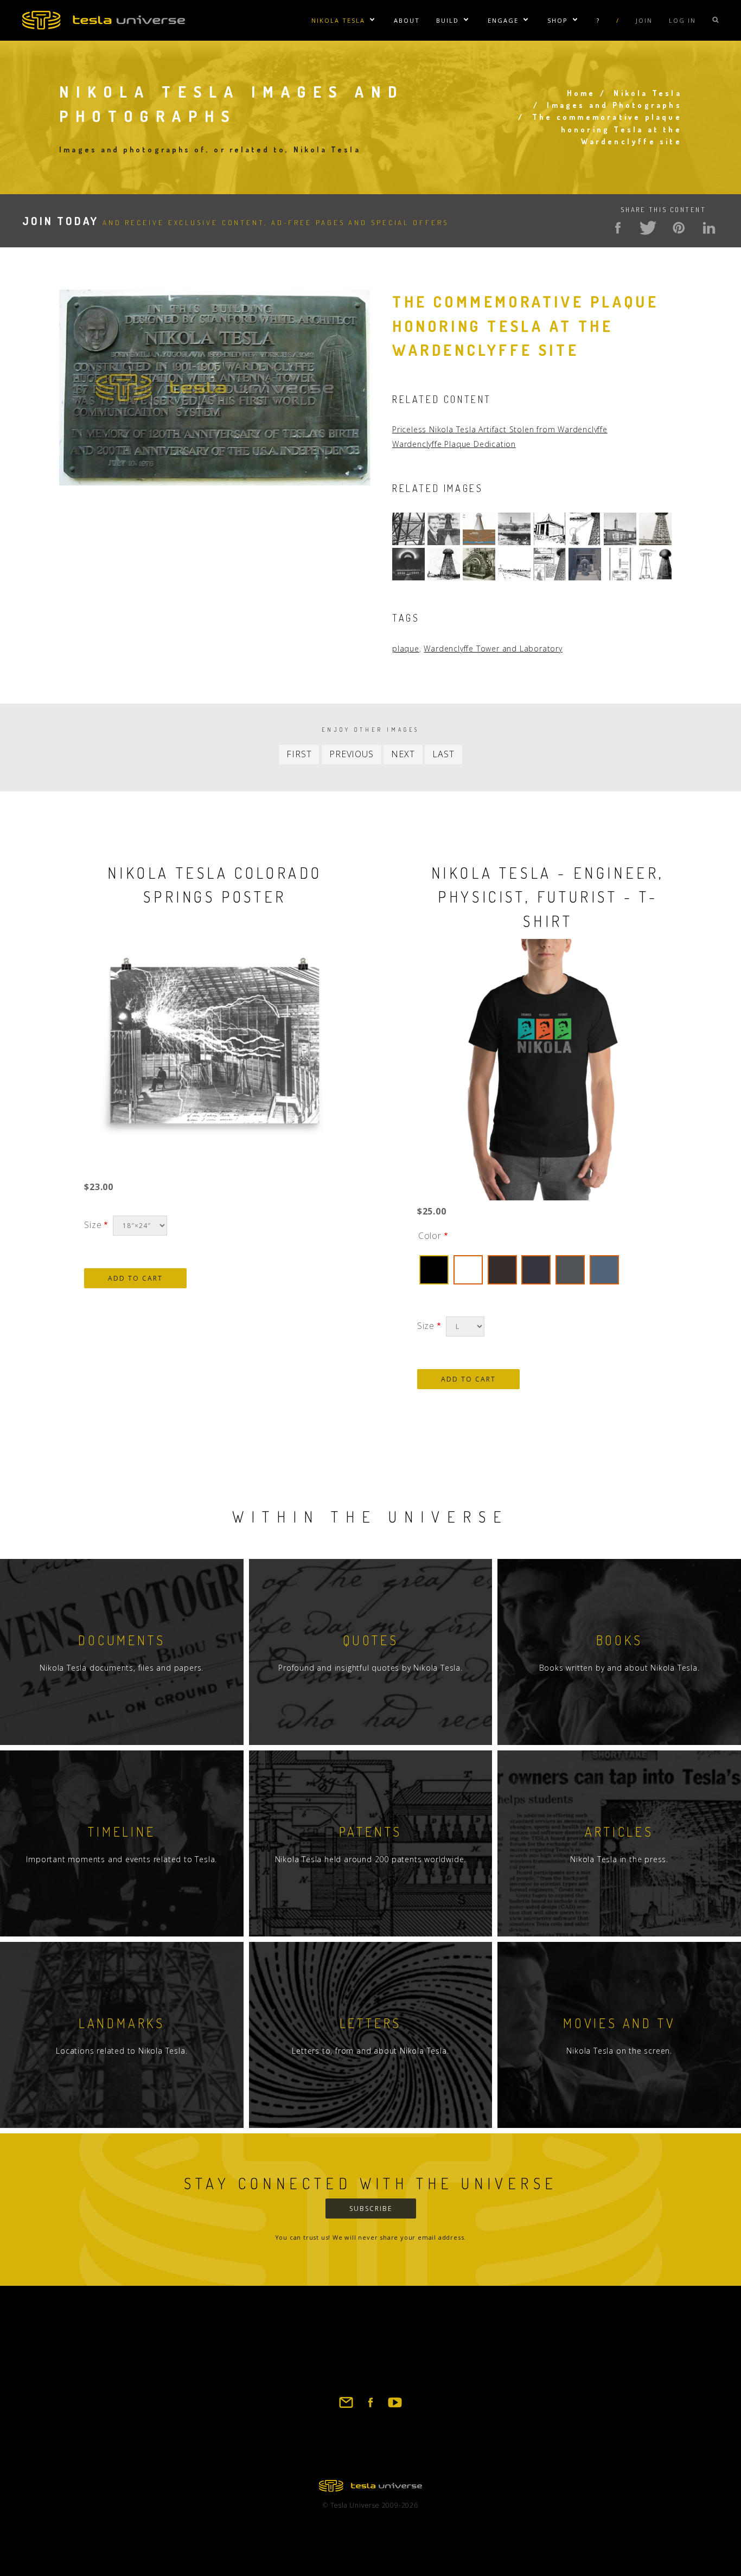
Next (403, 754)
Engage (503, 20)
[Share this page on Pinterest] (679, 228)
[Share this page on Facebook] (618, 228)
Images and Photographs (614, 105)
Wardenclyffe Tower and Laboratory (493, 648)
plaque (406, 648)
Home (581, 93)
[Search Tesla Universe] (716, 20)
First (299, 754)
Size (93, 1225)
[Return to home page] (370, 2489)
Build (448, 20)
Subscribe (371, 2209)
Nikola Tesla (338, 20)
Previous (351, 754)
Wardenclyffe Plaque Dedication (454, 444)
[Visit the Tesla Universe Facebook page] (370, 2407)
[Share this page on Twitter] (648, 228)
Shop (558, 20)
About (407, 20)
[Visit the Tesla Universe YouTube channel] (395, 2407)
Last (443, 754)
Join (644, 20)
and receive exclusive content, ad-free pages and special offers (235, 222)
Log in (682, 20)
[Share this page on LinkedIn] (709, 228)
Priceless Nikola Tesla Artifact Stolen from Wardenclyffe (500, 429)
